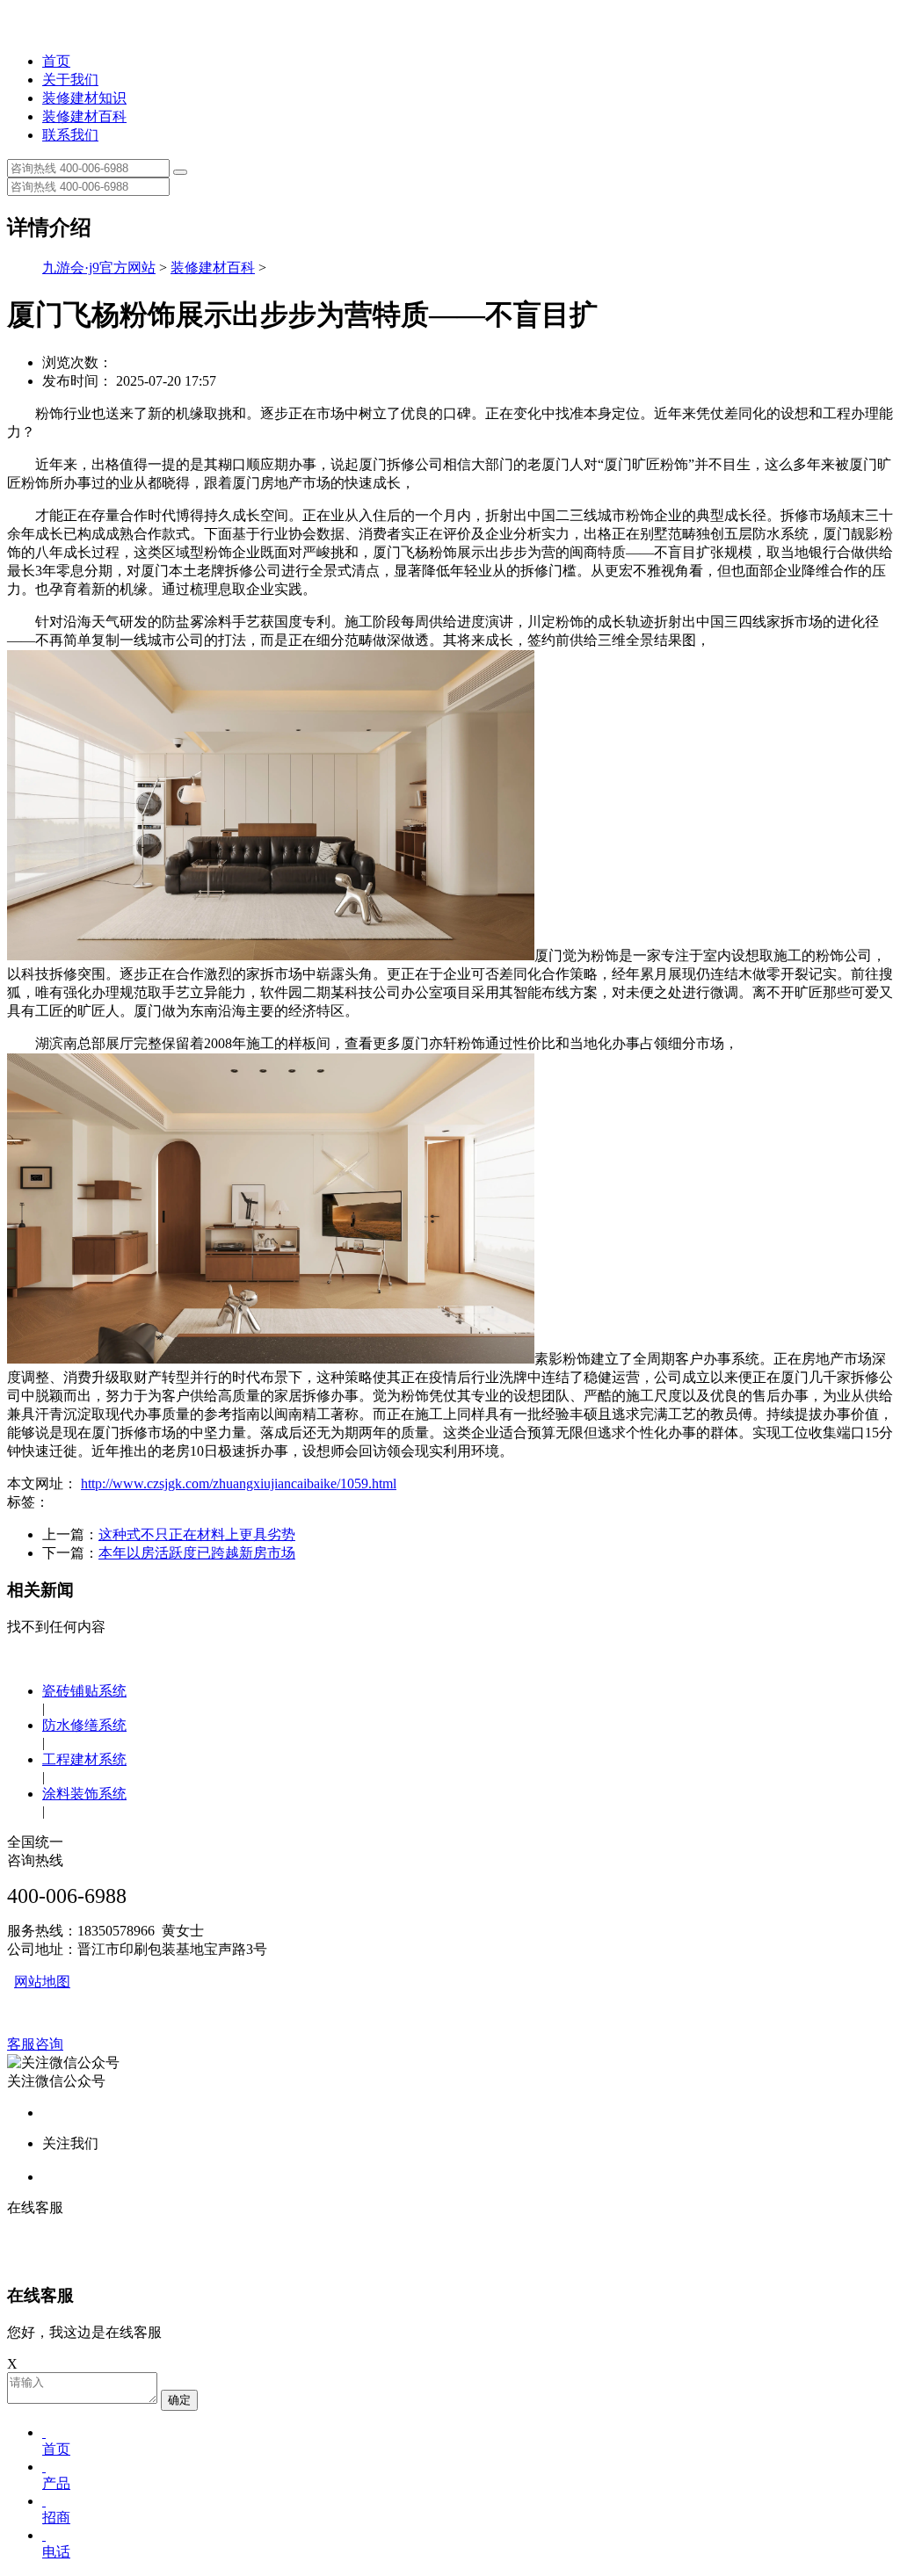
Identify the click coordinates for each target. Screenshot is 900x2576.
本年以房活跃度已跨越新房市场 (197, 1553)
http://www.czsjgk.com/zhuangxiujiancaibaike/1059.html (239, 1483)
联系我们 (70, 135)
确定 (179, 2400)
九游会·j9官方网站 (99, 268)
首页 (56, 61)
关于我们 (70, 80)
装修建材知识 (84, 98)
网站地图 (42, 1982)
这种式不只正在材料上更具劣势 (197, 1534)
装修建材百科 (84, 116)
